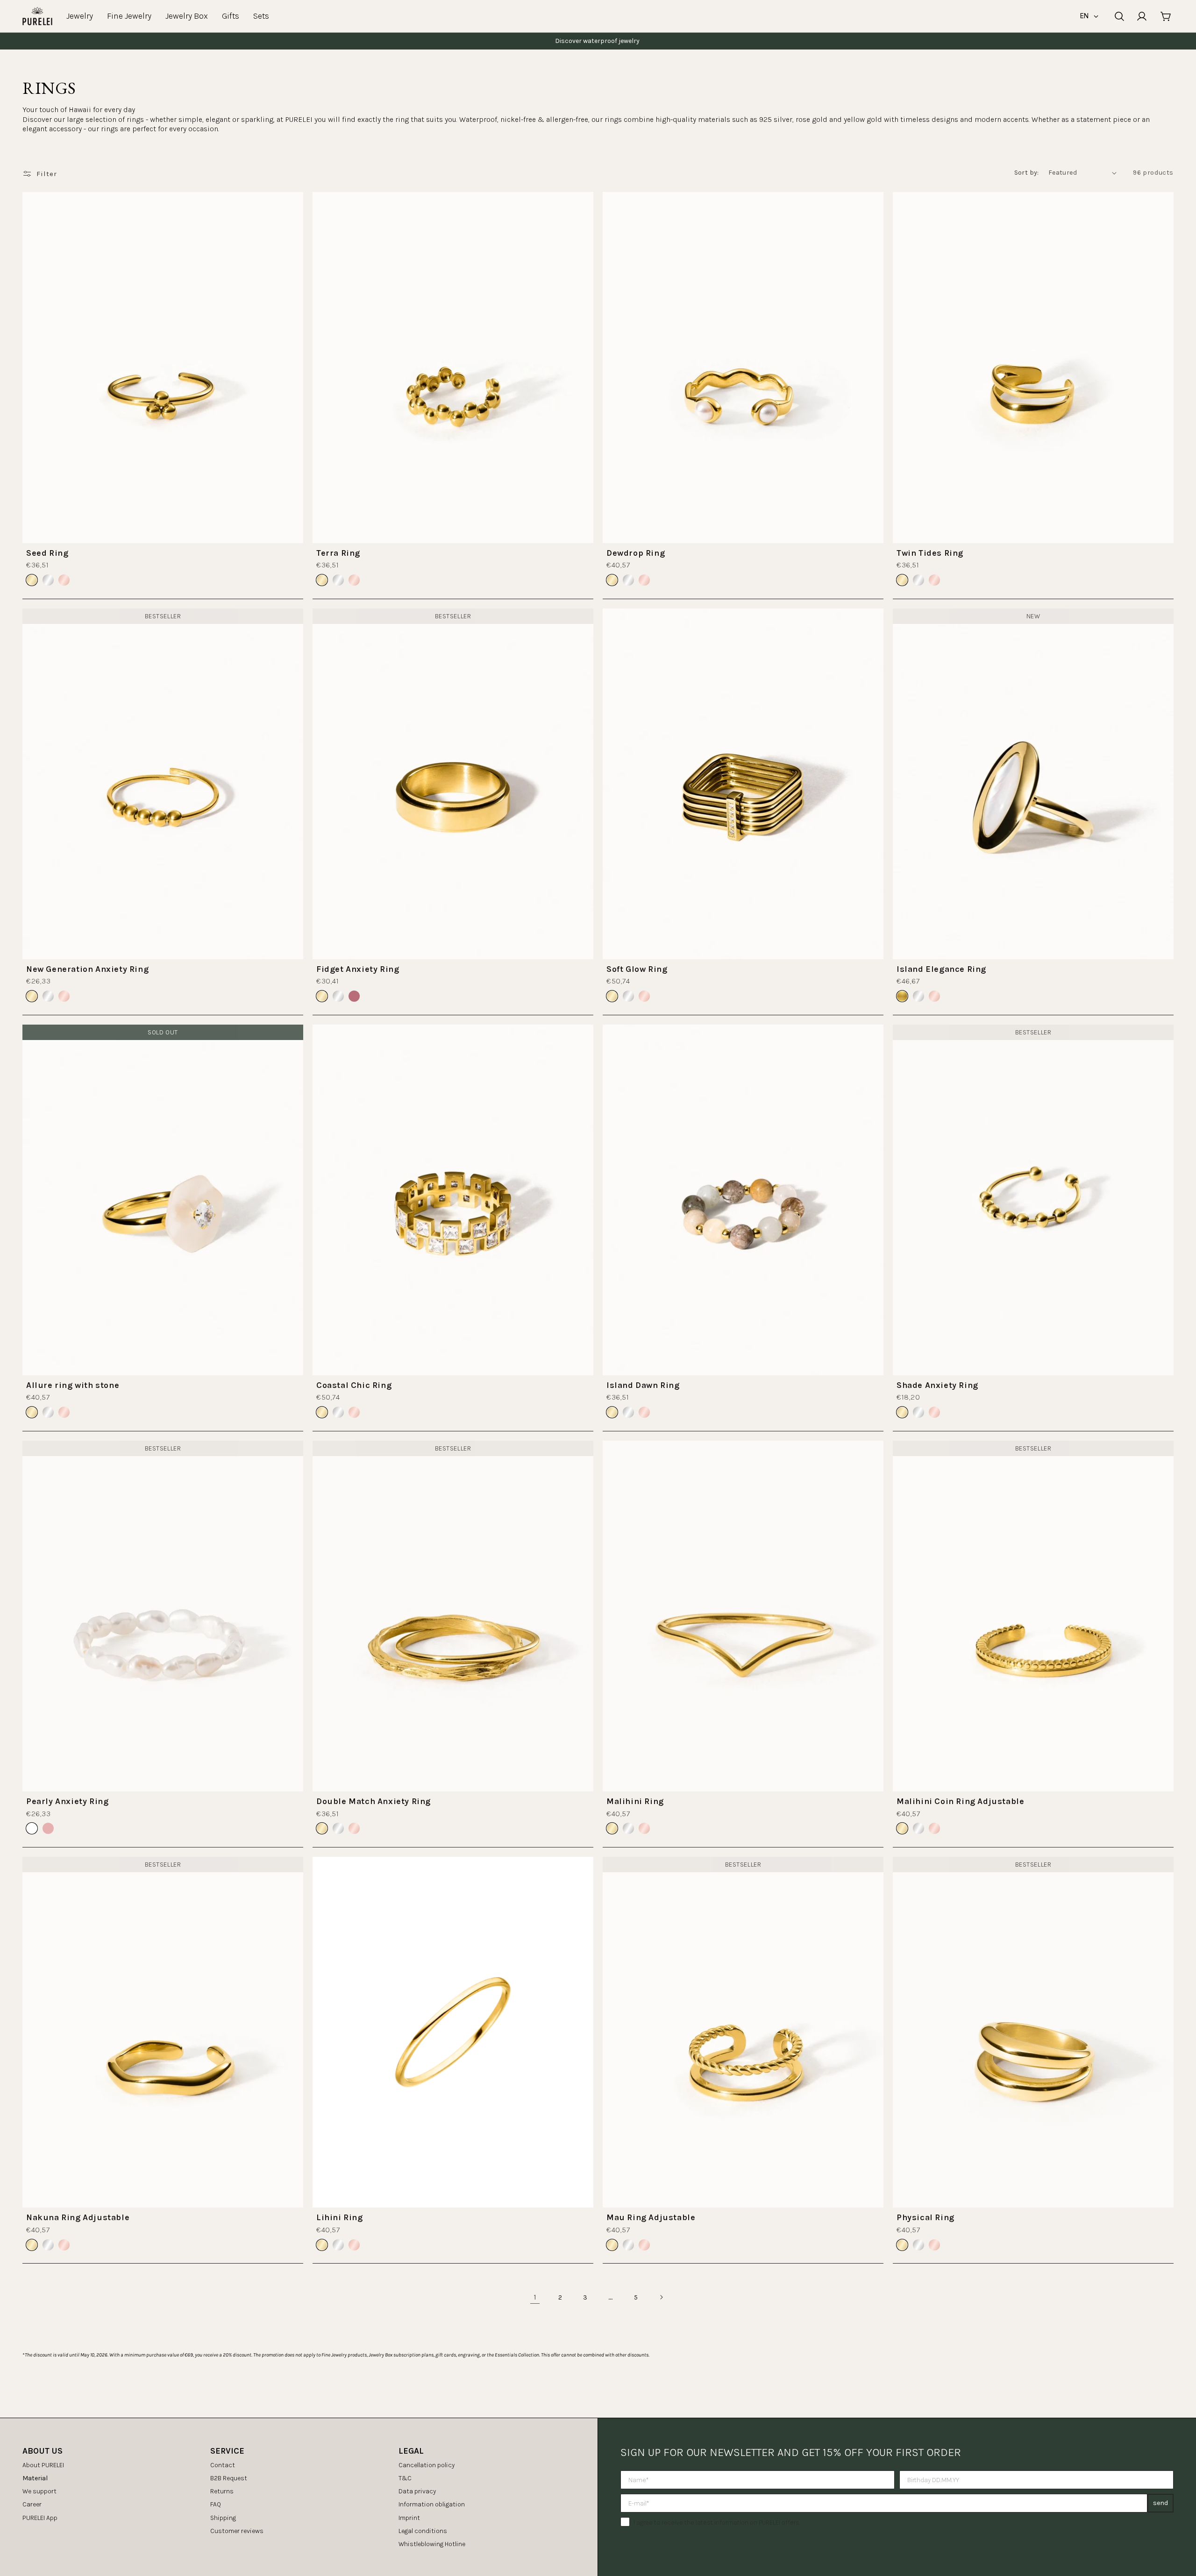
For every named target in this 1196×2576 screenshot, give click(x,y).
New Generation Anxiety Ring (87, 969)
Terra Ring (338, 553)
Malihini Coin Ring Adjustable (960, 1801)
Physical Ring (925, 2217)
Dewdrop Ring (636, 553)
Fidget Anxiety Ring (358, 969)
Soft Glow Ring (637, 969)
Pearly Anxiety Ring (67, 1801)
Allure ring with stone (73, 1385)
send (1160, 2503)
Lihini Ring (340, 2217)
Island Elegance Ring (941, 969)
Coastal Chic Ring (354, 1385)
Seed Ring (47, 553)
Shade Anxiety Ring (937, 1385)
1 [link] (535, 2297)
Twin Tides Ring (930, 553)
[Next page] (661, 2297)
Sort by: (1027, 173)
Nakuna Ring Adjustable (78, 2217)
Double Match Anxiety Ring (374, 1801)
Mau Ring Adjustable (651, 2217)
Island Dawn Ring (643, 1385)
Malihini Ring (635, 1801)
